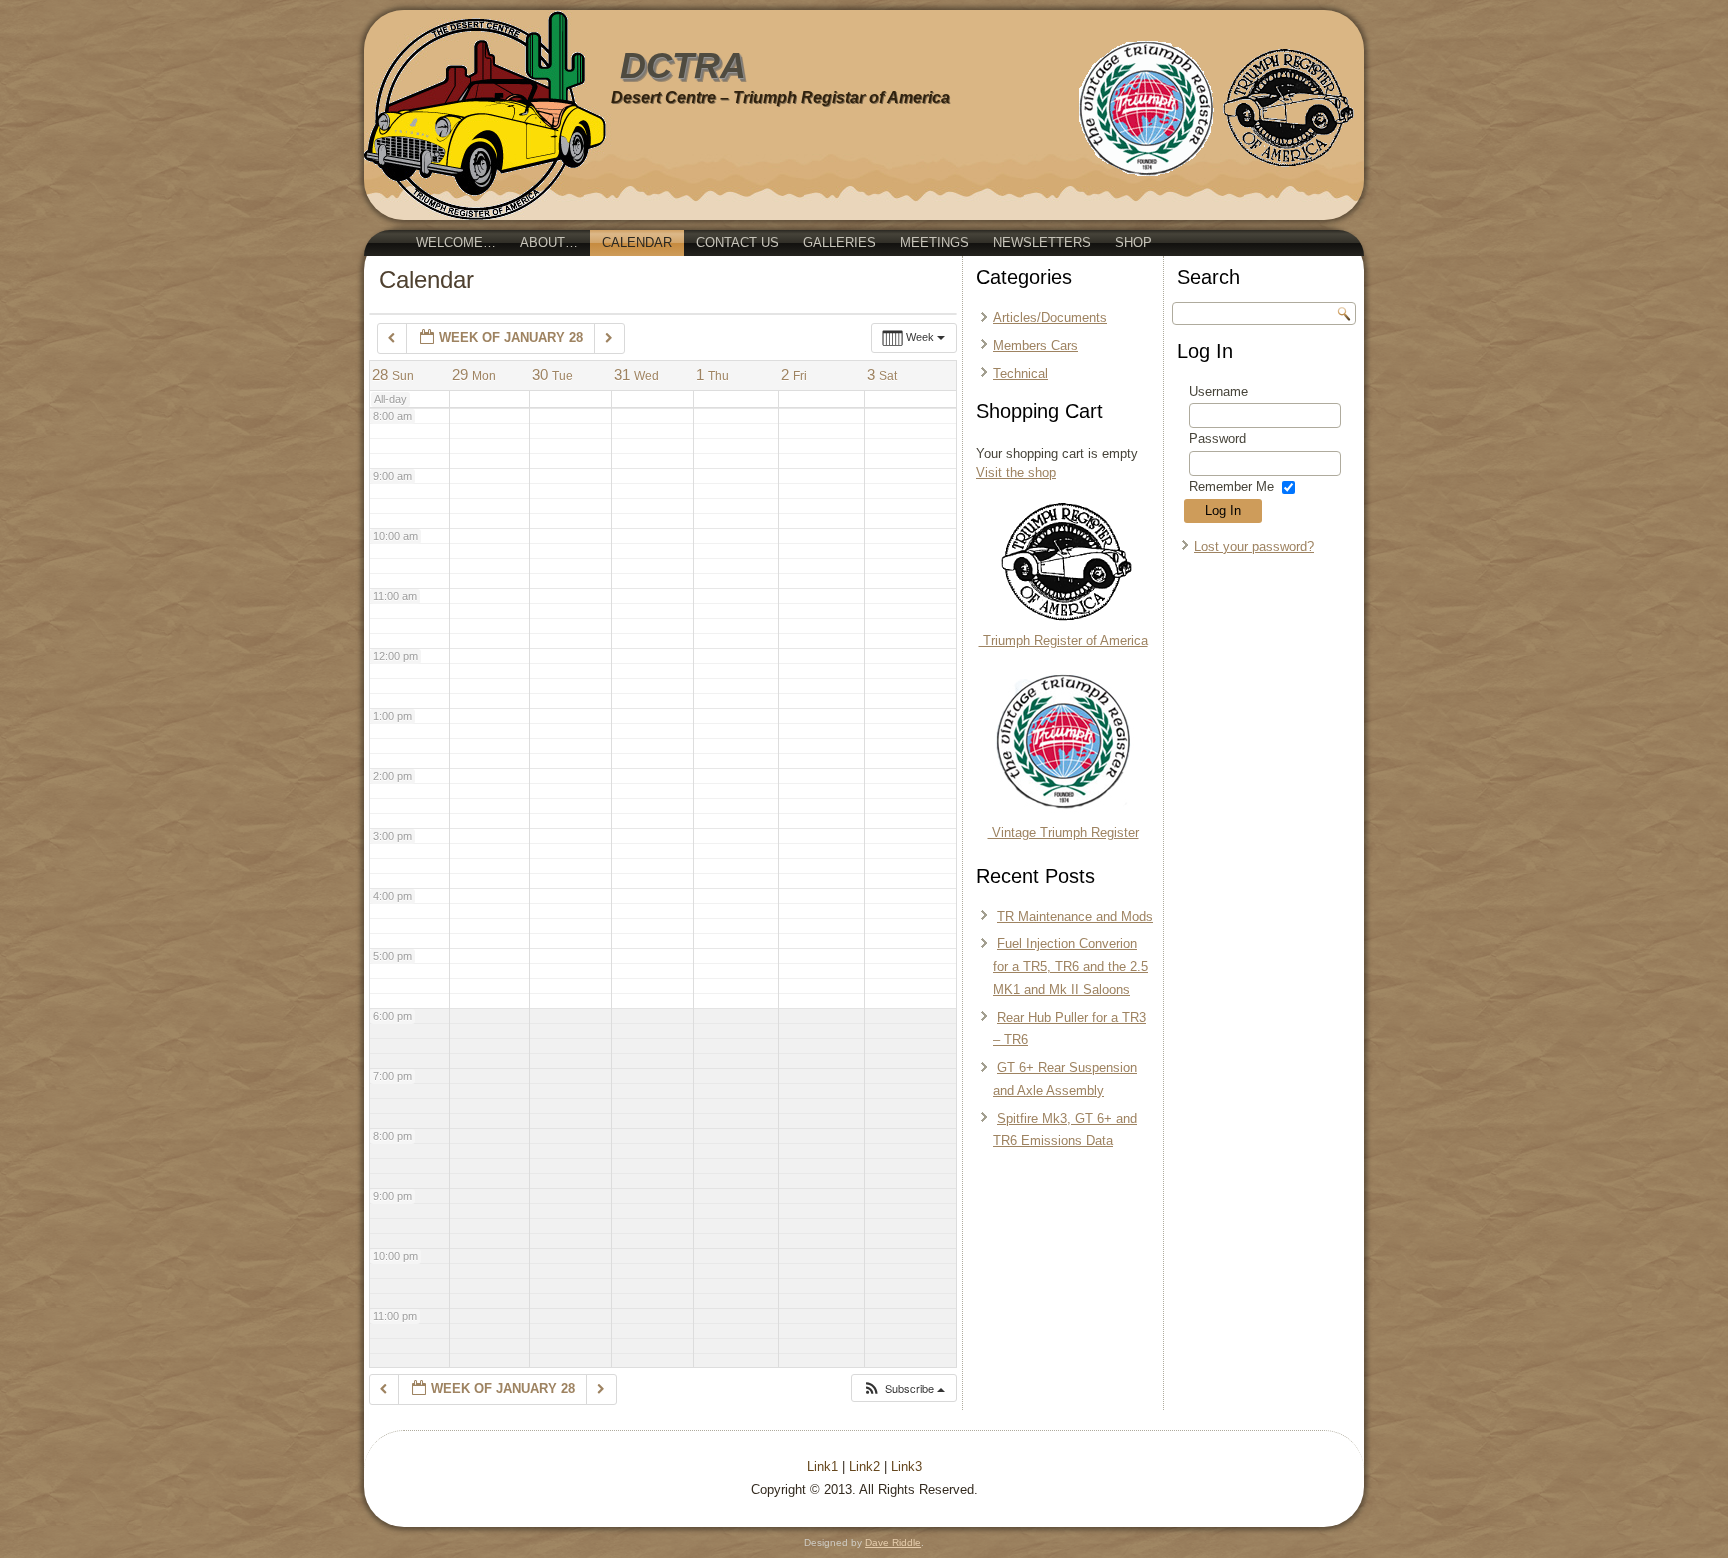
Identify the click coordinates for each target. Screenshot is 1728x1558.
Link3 (906, 1466)
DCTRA (683, 65)
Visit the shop (1016, 472)
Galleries (839, 242)
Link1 (822, 1466)
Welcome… (456, 242)
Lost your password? (1254, 546)
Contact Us (737, 242)
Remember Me (1231, 486)
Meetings (934, 242)
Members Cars (1035, 345)
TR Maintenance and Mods (1075, 916)
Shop (1133, 242)
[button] (903, 1388)
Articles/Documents (1050, 317)
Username (1218, 391)
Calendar (637, 242)
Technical (1020, 373)
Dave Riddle (893, 1542)
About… (549, 242)
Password (1217, 438)
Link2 (864, 1466)
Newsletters (1042, 242)
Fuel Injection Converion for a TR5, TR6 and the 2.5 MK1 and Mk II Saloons (1070, 966)
